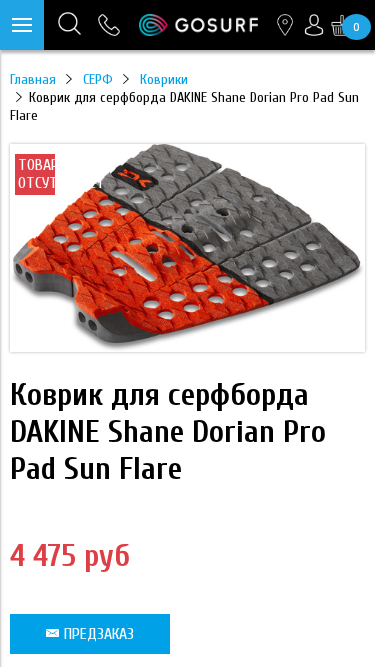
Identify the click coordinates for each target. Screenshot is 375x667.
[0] (342, 25)
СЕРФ (98, 79)
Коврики (164, 79)
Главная (33, 79)
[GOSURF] (198, 24)
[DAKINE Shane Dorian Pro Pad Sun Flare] (187, 347)
